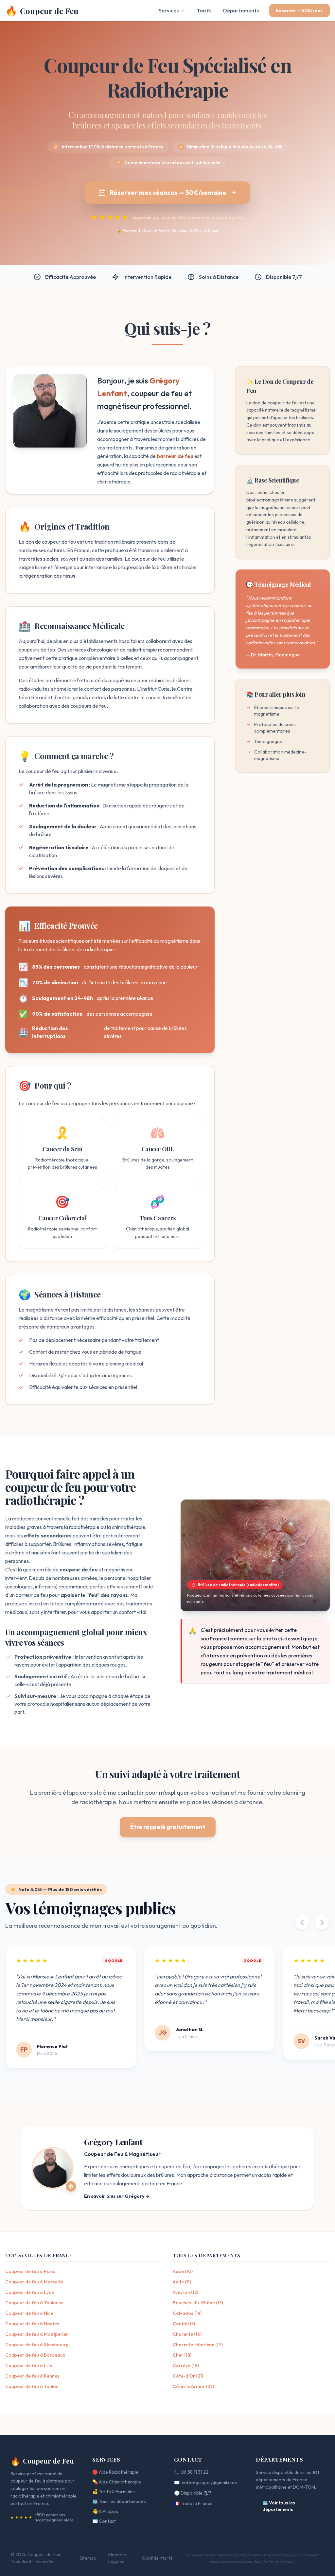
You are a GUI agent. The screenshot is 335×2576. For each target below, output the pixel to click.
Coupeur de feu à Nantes (32, 2324)
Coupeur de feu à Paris (30, 2271)
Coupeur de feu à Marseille (34, 2282)
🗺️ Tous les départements (119, 2501)
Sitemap (88, 2558)
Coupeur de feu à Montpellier (37, 2334)
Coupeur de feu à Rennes (32, 2376)
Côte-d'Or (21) (188, 2376)
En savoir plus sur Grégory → (117, 2196)
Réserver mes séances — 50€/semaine (168, 192)
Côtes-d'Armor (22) (193, 2386)
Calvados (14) (187, 2313)
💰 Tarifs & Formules (114, 2492)
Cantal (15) (184, 2324)
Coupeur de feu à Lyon (30, 2292)
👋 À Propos (105, 2511)
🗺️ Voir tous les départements (279, 2506)
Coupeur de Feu (42, 2461)
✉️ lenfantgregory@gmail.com (205, 2483)
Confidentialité (157, 2558)
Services (169, 10)
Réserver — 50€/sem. (300, 10)
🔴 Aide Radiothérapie (115, 2472)
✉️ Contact (104, 2521)
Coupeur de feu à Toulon (32, 2386)
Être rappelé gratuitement (168, 1827)
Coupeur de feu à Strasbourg (37, 2345)
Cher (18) (182, 2355)
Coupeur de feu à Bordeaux (35, 2355)
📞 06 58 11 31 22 (191, 2472)
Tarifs (204, 10)
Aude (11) (182, 2282)
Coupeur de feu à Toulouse (34, 2303)
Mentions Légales (118, 2558)
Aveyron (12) (185, 2292)
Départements (241, 10)
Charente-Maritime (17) (198, 2345)
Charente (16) (187, 2334)
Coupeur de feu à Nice (29, 2313)
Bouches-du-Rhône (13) (198, 2303)
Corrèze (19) (186, 2365)
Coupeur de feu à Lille (29, 2365)
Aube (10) (183, 2271)
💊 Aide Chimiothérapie (117, 2482)
